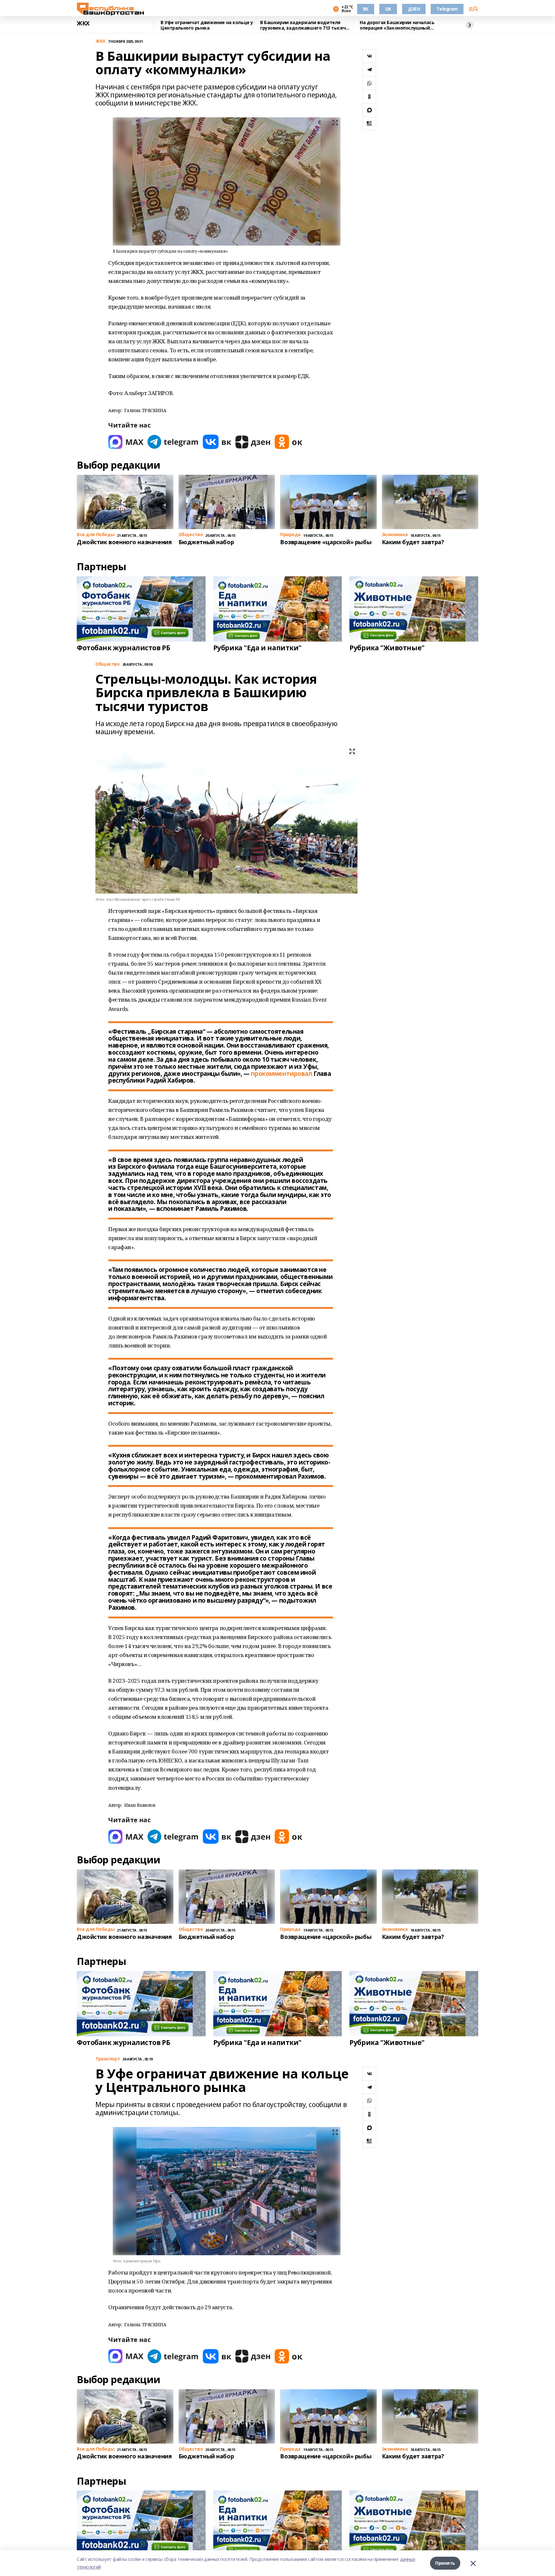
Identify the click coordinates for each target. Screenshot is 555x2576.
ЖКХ (83, 23)
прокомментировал (281, 1074)
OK (388, 9)
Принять (445, 2563)
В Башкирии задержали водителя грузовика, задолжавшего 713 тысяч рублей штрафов (303, 25)
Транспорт (108, 2059)
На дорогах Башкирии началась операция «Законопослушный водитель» (397, 25)
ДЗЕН (414, 9)
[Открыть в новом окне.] (126, 442)
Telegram (447, 9)
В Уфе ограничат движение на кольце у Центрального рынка (207, 25)
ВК (366, 9)
